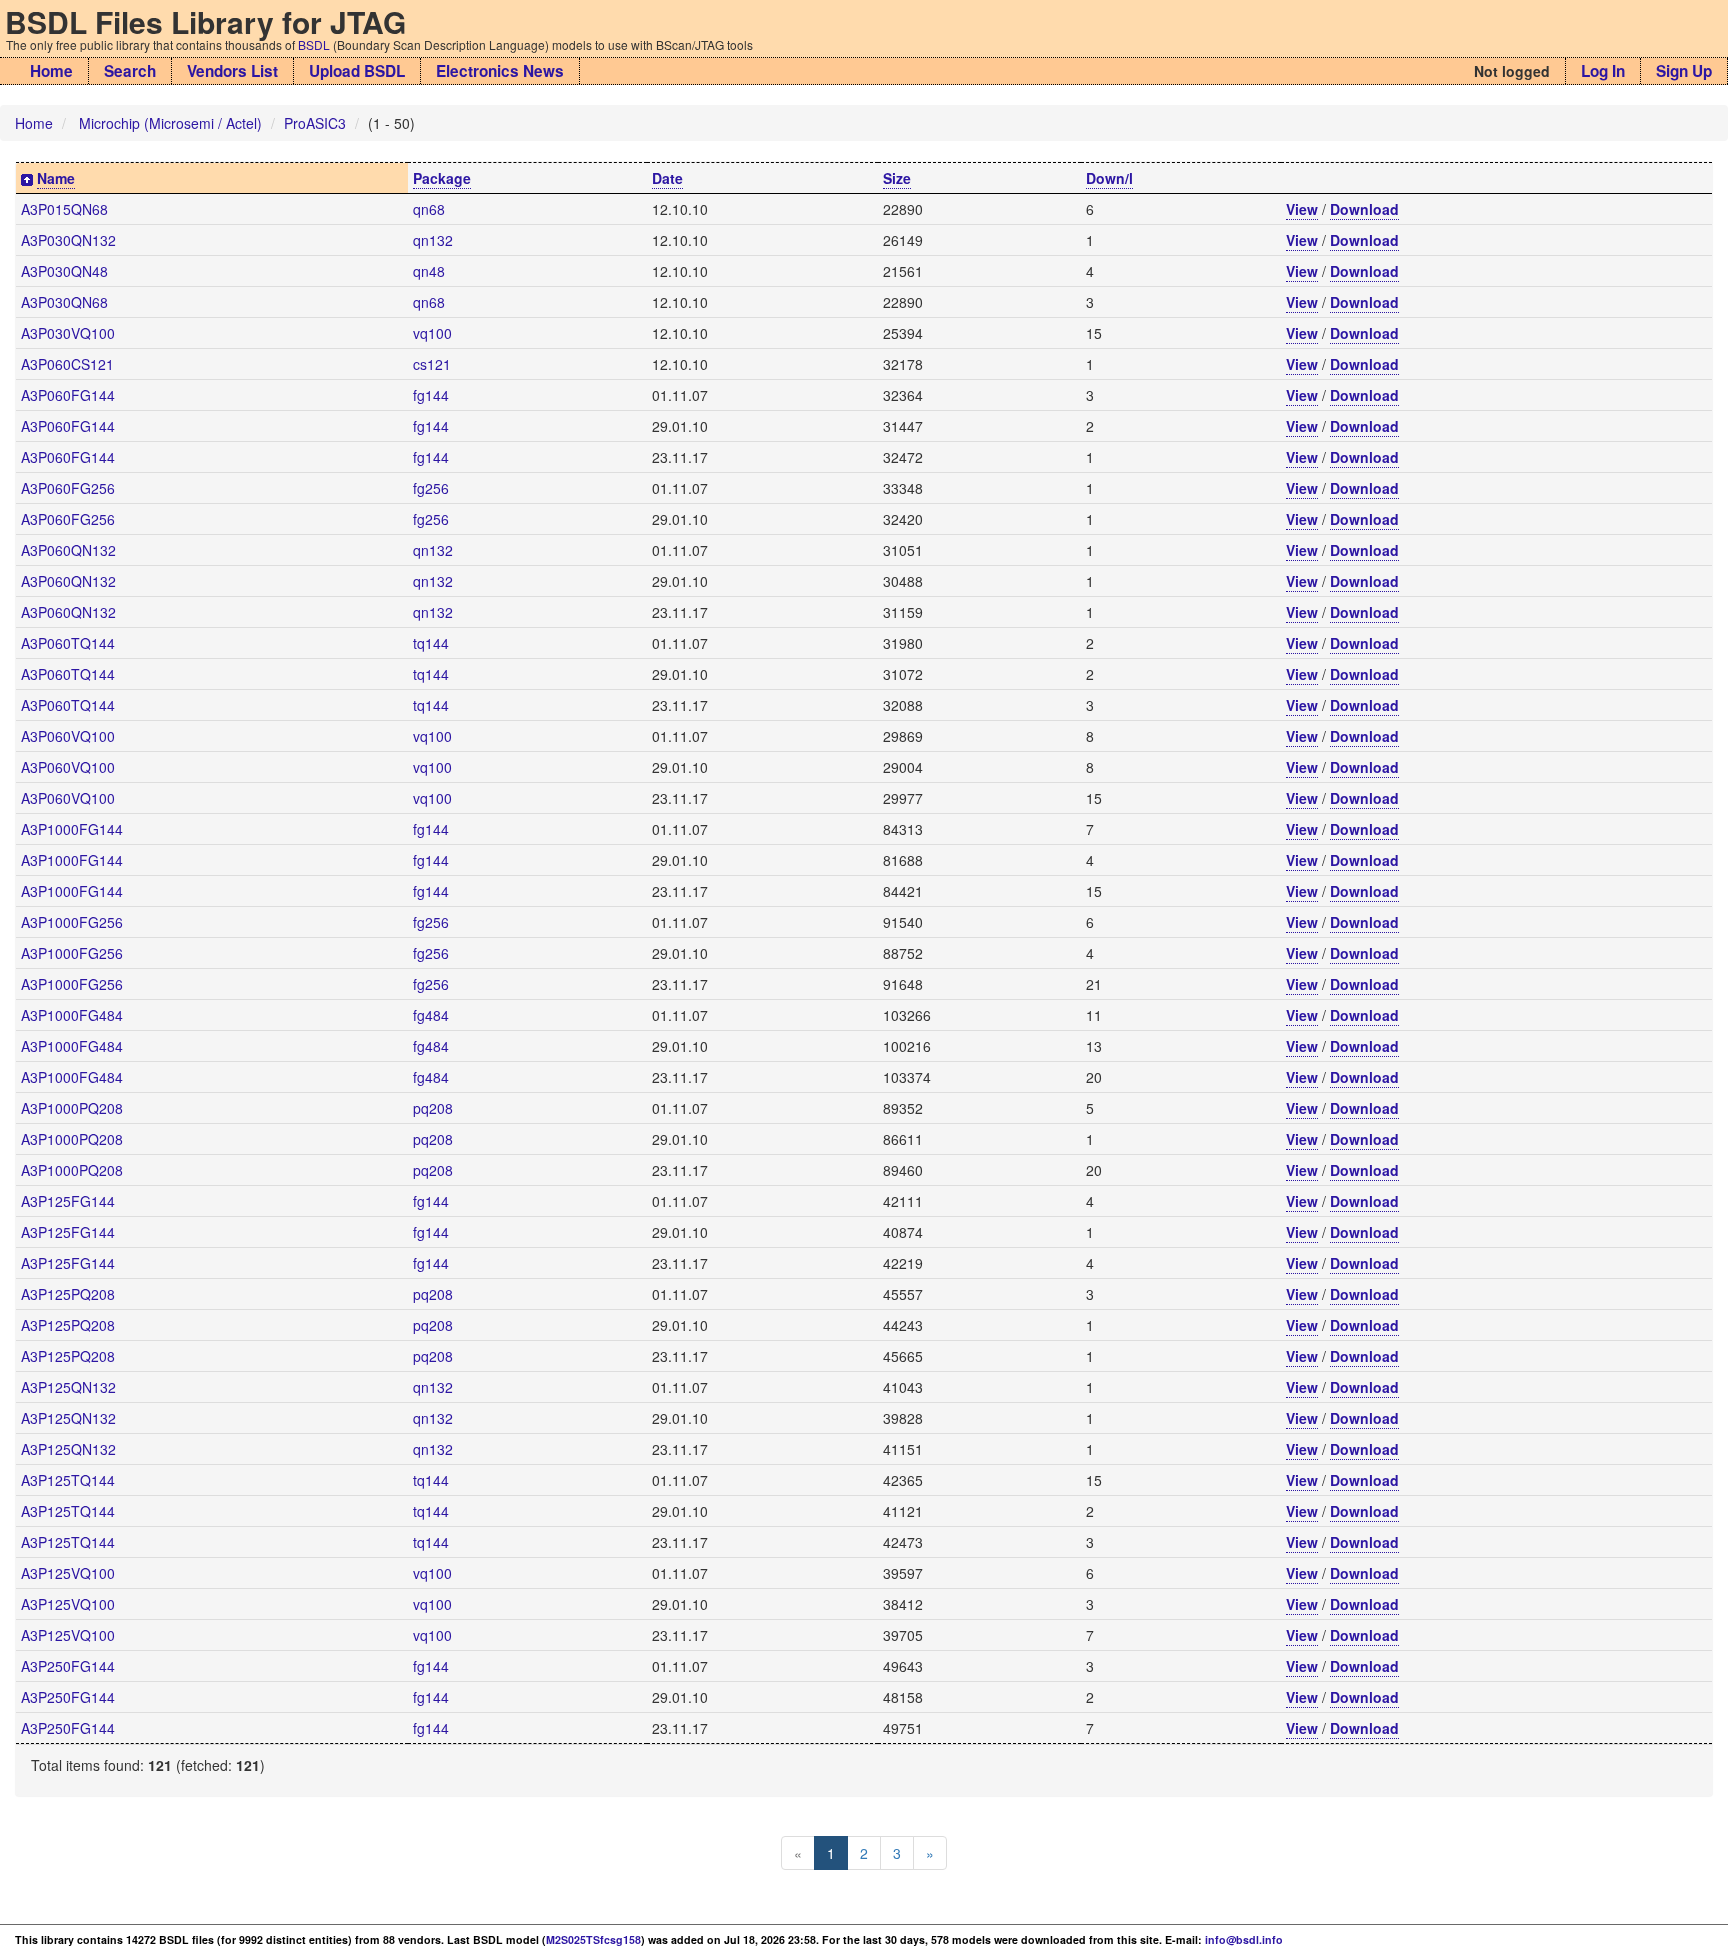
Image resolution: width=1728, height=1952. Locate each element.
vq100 (432, 333)
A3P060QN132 (68, 550)
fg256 (431, 488)
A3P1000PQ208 (72, 1108)
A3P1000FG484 (72, 1015)
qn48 (429, 271)
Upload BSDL (357, 71)
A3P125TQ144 (68, 1480)
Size (897, 178)
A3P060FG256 (68, 488)
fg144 (431, 395)
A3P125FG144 (68, 1201)
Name (56, 178)
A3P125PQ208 (68, 1294)
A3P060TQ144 (68, 643)
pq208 (433, 1108)
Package (442, 178)
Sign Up (1684, 71)
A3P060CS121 (67, 364)
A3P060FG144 (68, 395)
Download (1364, 209)
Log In (1603, 71)
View (1302, 209)
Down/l (1109, 178)
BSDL (314, 44)
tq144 (431, 643)
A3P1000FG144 (72, 829)
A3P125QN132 (68, 1387)
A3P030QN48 (64, 271)
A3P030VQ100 (68, 333)
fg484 (431, 1015)
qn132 (433, 240)
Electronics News (500, 71)
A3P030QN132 (68, 240)
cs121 (432, 364)
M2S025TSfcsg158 (593, 1939)
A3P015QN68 (64, 209)
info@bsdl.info (1244, 1939)
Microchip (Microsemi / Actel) (170, 123)
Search (130, 71)
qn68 (429, 209)
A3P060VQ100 (68, 736)
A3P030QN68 (64, 302)
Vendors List (232, 71)
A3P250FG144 (68, 1666)
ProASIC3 (315, 123)
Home (51, 71)
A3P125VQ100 (68, 1573)
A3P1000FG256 (72, 922)
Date (667, 178)
